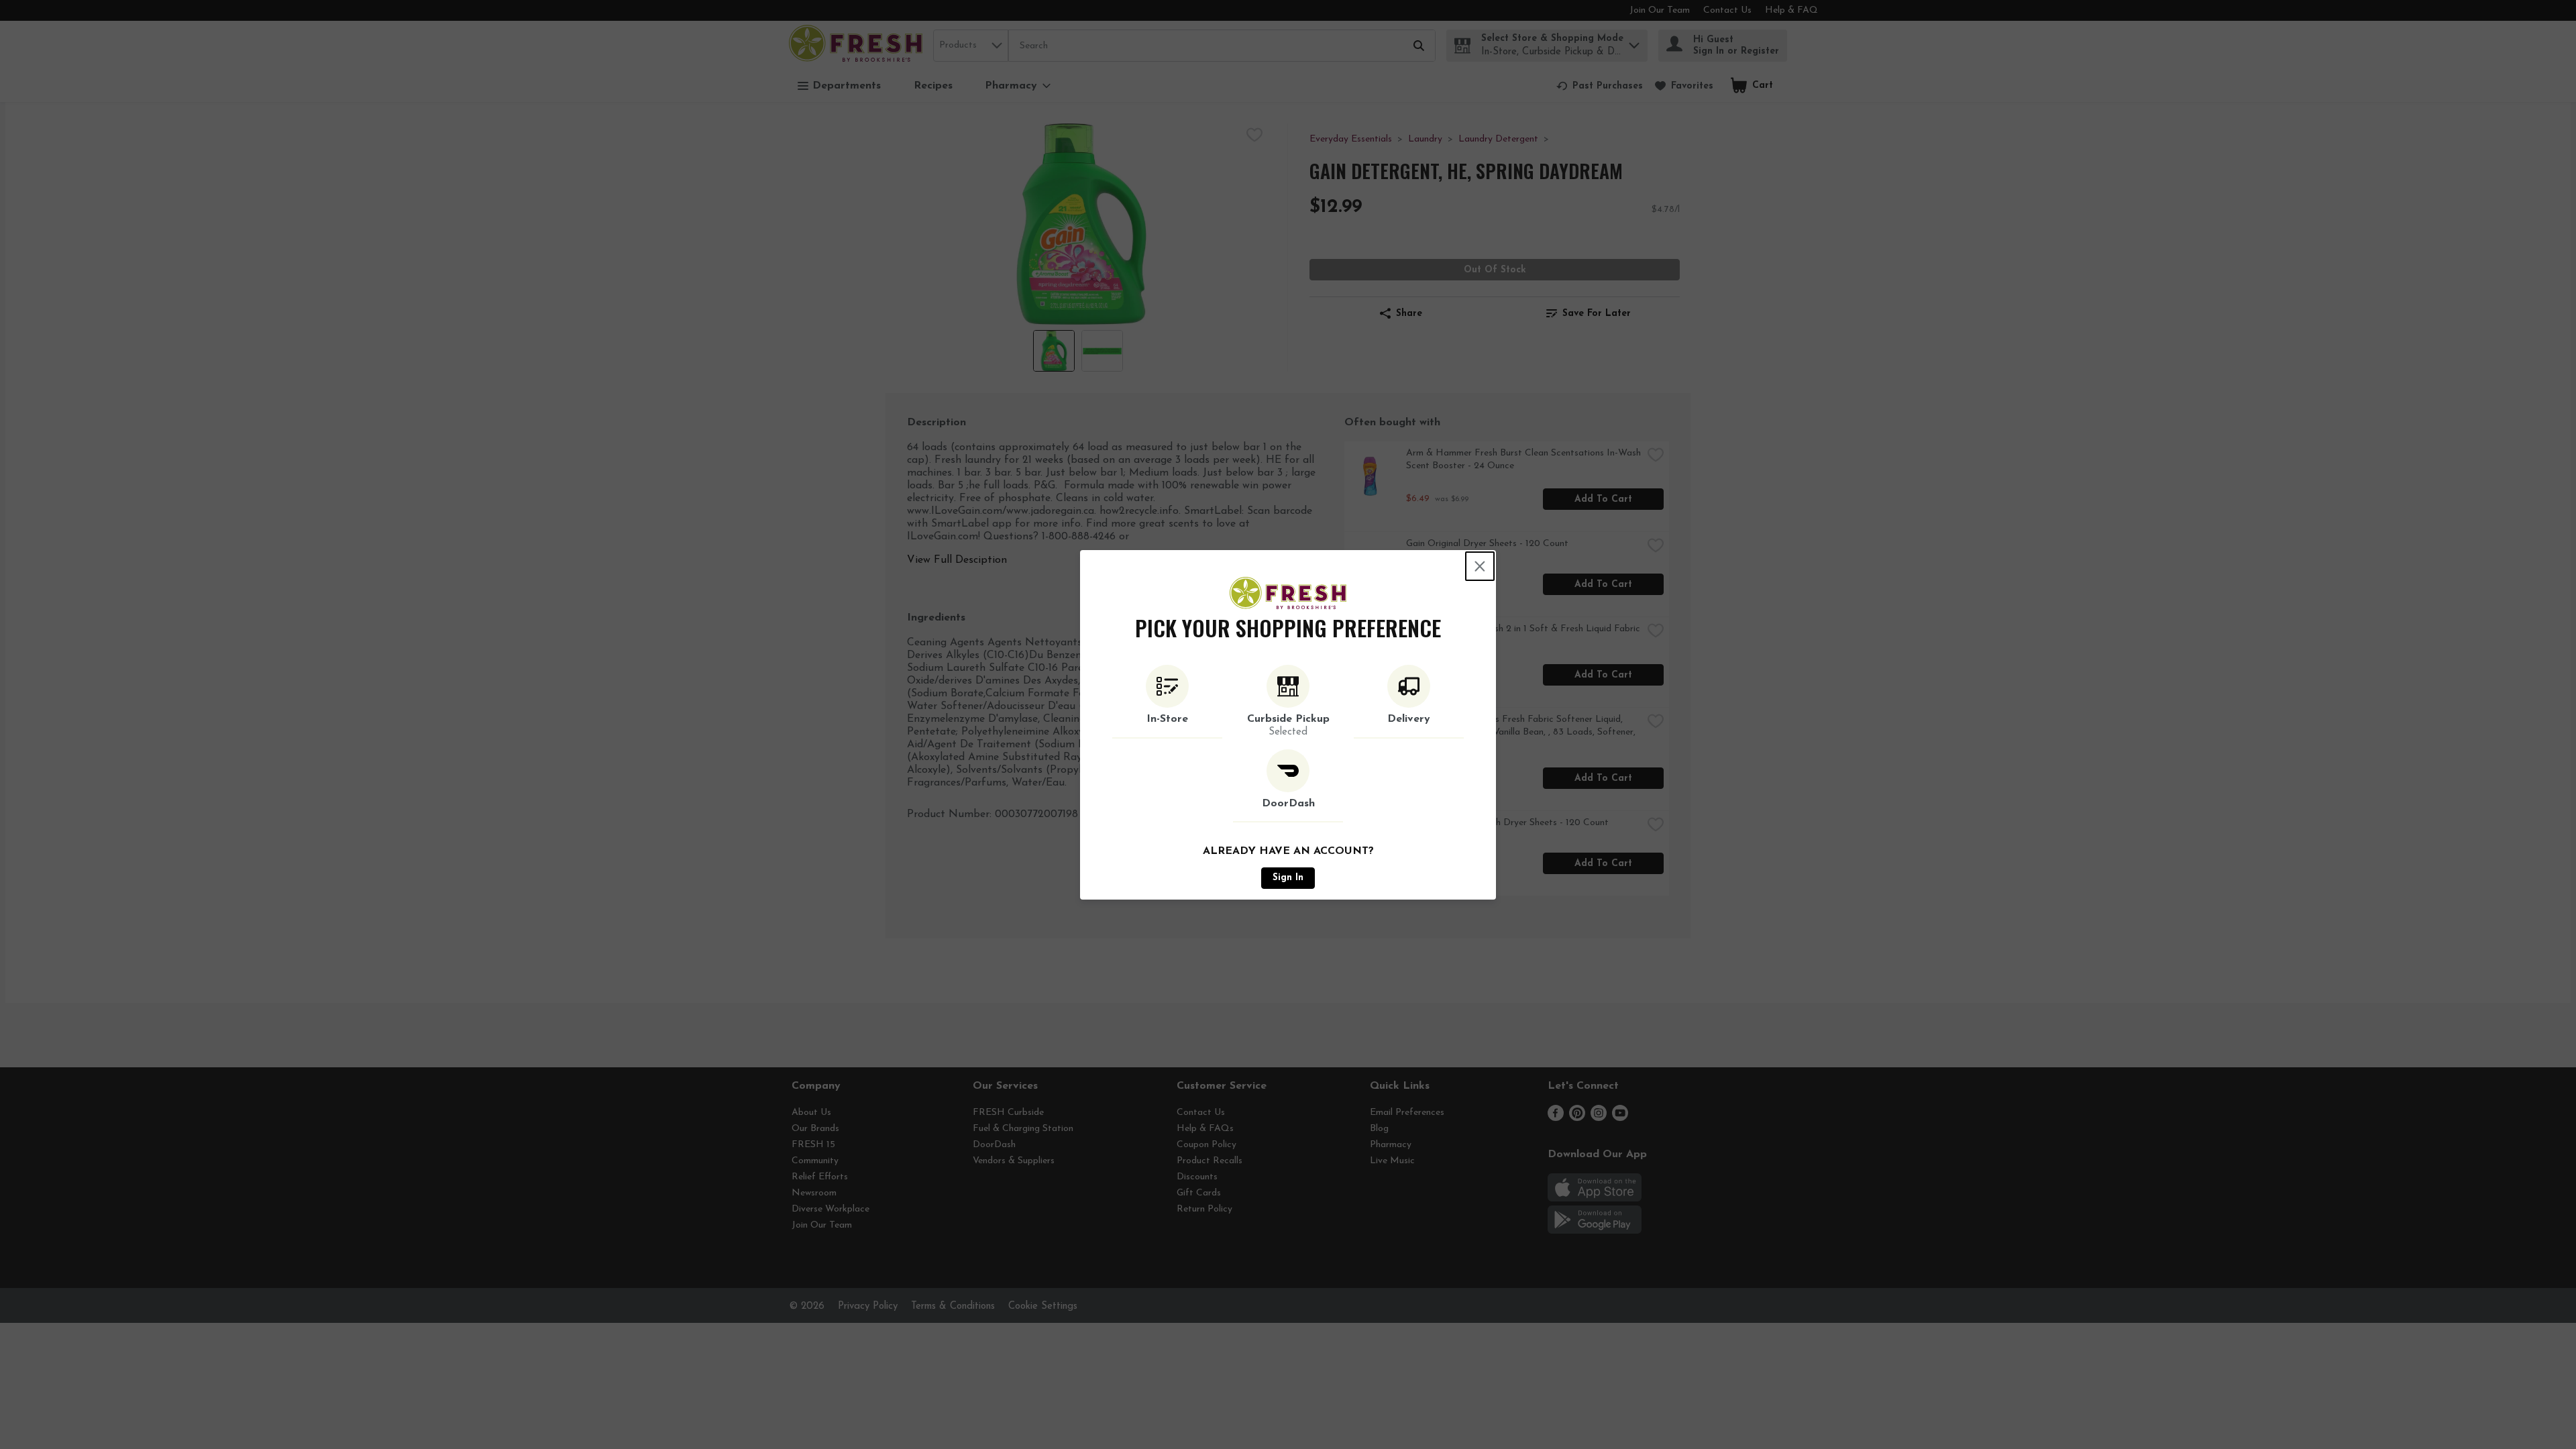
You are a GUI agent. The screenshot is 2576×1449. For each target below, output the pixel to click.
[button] (1167, 702)
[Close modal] (1480, 566)
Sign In (1288, 878)
